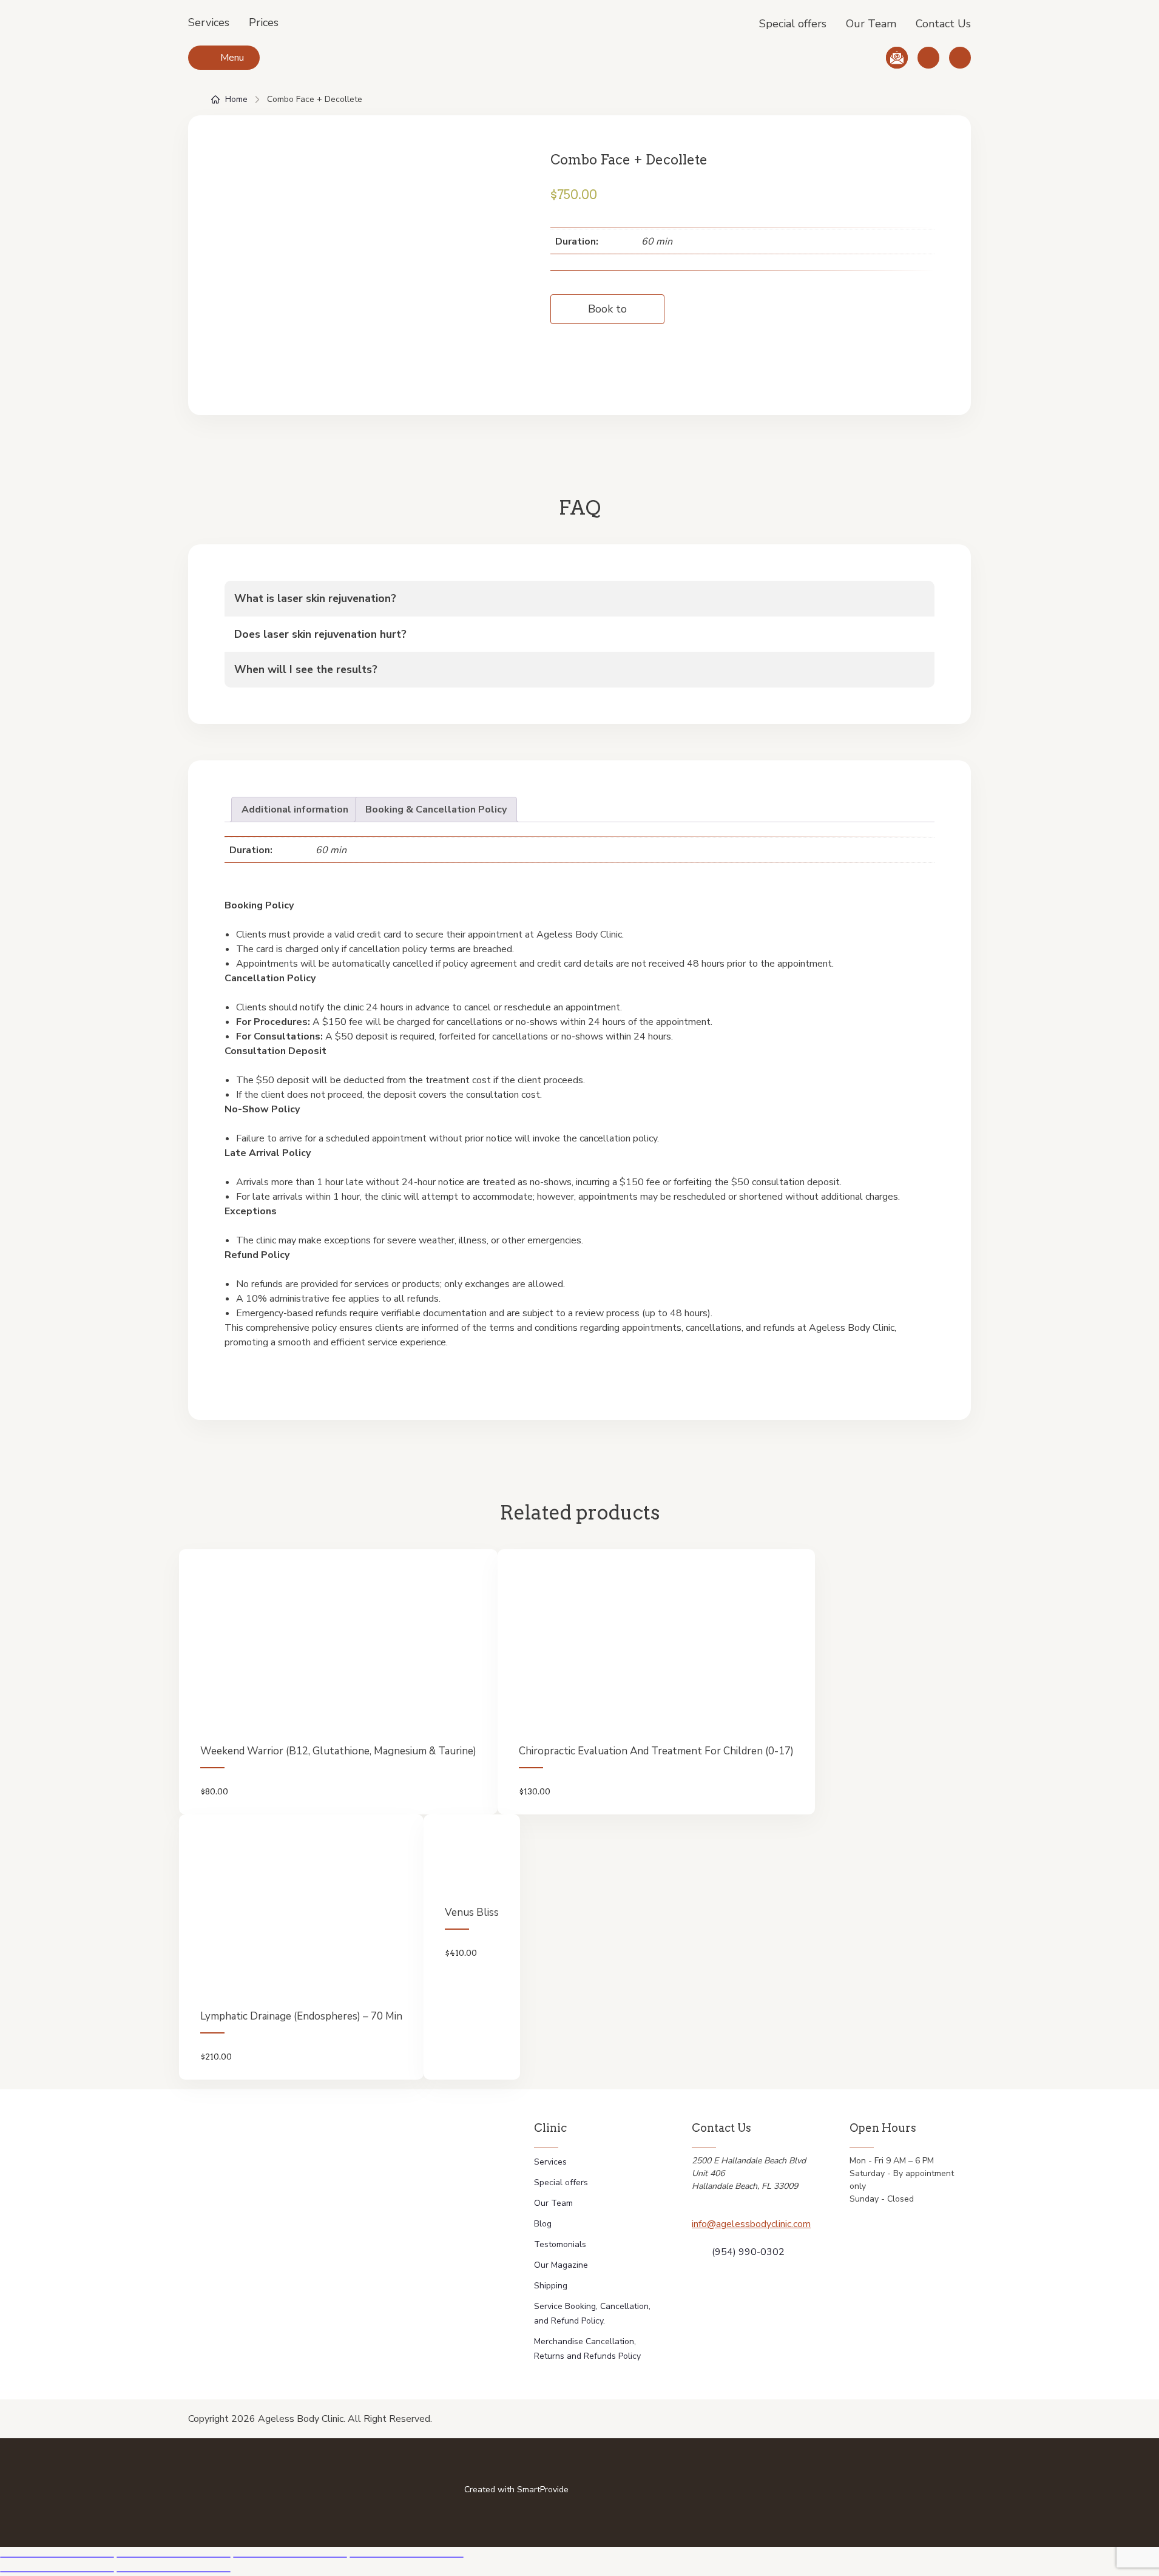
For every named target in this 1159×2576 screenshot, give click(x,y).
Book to (607, 309)
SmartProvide (543, 2490)
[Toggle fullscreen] (290, 2557)
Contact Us (943, 24)
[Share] (174, 2557)
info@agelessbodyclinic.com (751, 2224)
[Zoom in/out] (407, 2557)
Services (209, 22)
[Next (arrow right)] (174, 2572)
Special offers (793, 24)
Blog (543, 2224)
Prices (264, 22)
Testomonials (560, 2244)
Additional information (295, 810)
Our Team (871, 24)
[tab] (295, 810)
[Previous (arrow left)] (57, 2572)
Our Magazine (561, 2265)
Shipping (551, 2286)
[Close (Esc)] (57, 2557)
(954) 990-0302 (748, 2252)
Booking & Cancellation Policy (436, 810)
